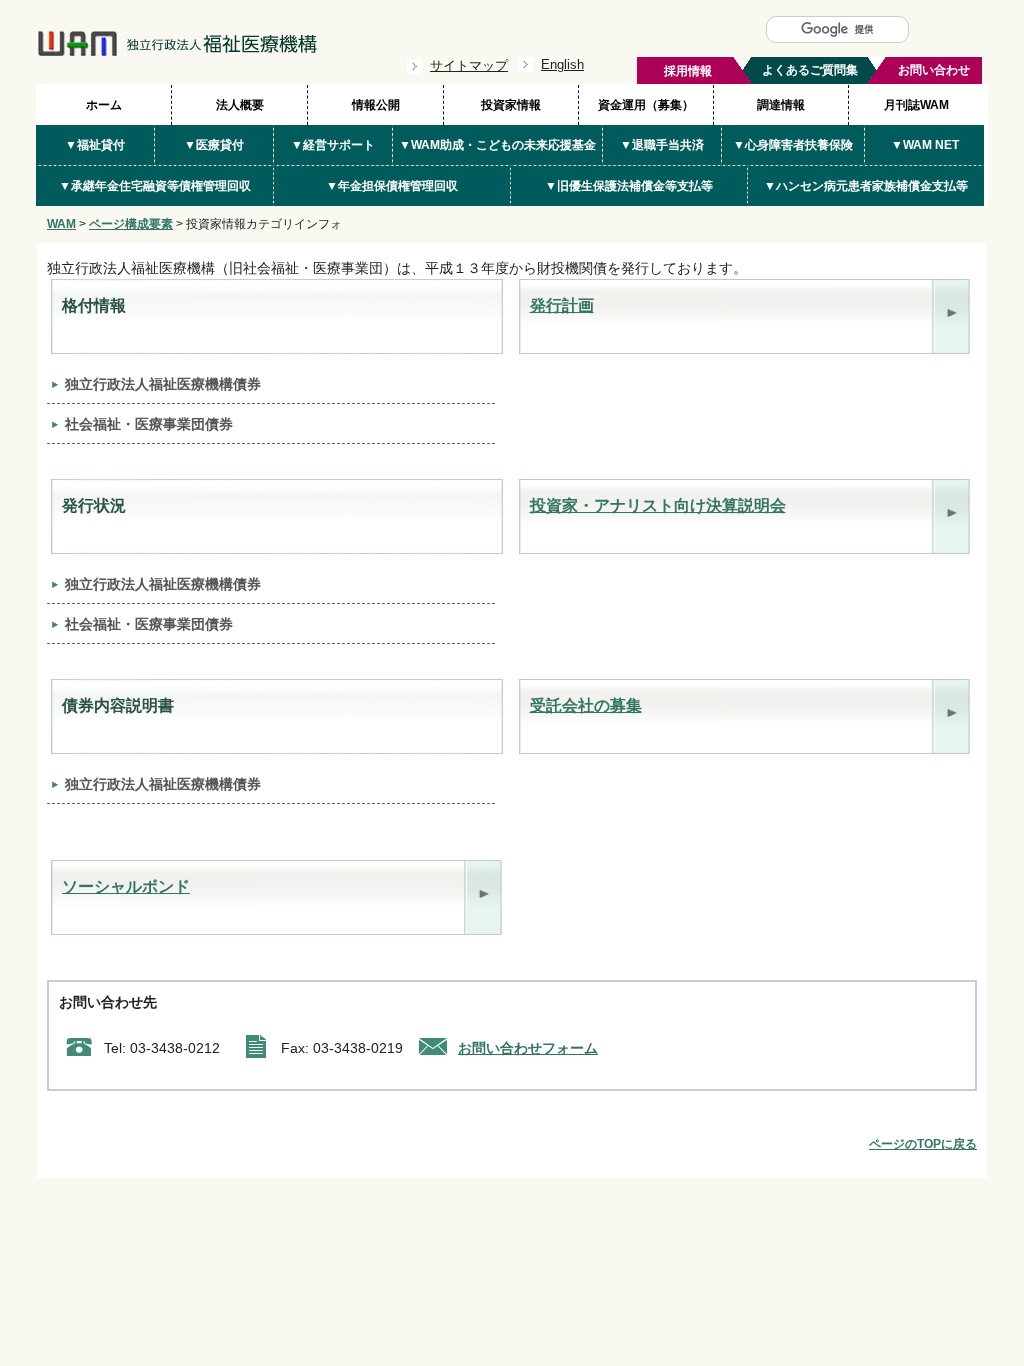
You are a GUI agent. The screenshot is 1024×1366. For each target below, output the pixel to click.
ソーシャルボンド (126, 886)
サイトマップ (469, 65)
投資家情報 (511, 105)
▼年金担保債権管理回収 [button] (392, 186)
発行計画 (562, 305)
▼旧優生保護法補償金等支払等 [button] (629, 186)
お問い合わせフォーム (528, 1048)
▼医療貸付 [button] (214, 145)
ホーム (104, 105)
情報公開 (376, 105)
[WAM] (177, 52)
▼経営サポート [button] (333, 145)
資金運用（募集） (646, 105)
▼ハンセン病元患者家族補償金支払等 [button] (866, 186)
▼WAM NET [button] (925, 145)
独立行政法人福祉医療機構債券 (163, 384)
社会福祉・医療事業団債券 (149, 424)
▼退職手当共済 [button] (662, 145)
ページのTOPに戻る (923, 1144)
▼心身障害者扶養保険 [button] (793, 145)
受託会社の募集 (586, 705)
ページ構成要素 (131, 224)
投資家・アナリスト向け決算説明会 (658, 505)
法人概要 (240, 105)
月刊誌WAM (916, 105)
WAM (61, 224)
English (562, 64)
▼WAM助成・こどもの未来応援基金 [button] (497, 145)
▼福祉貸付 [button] (95, 145)
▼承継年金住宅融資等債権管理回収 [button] (155, 186)
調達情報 (781, 105)
